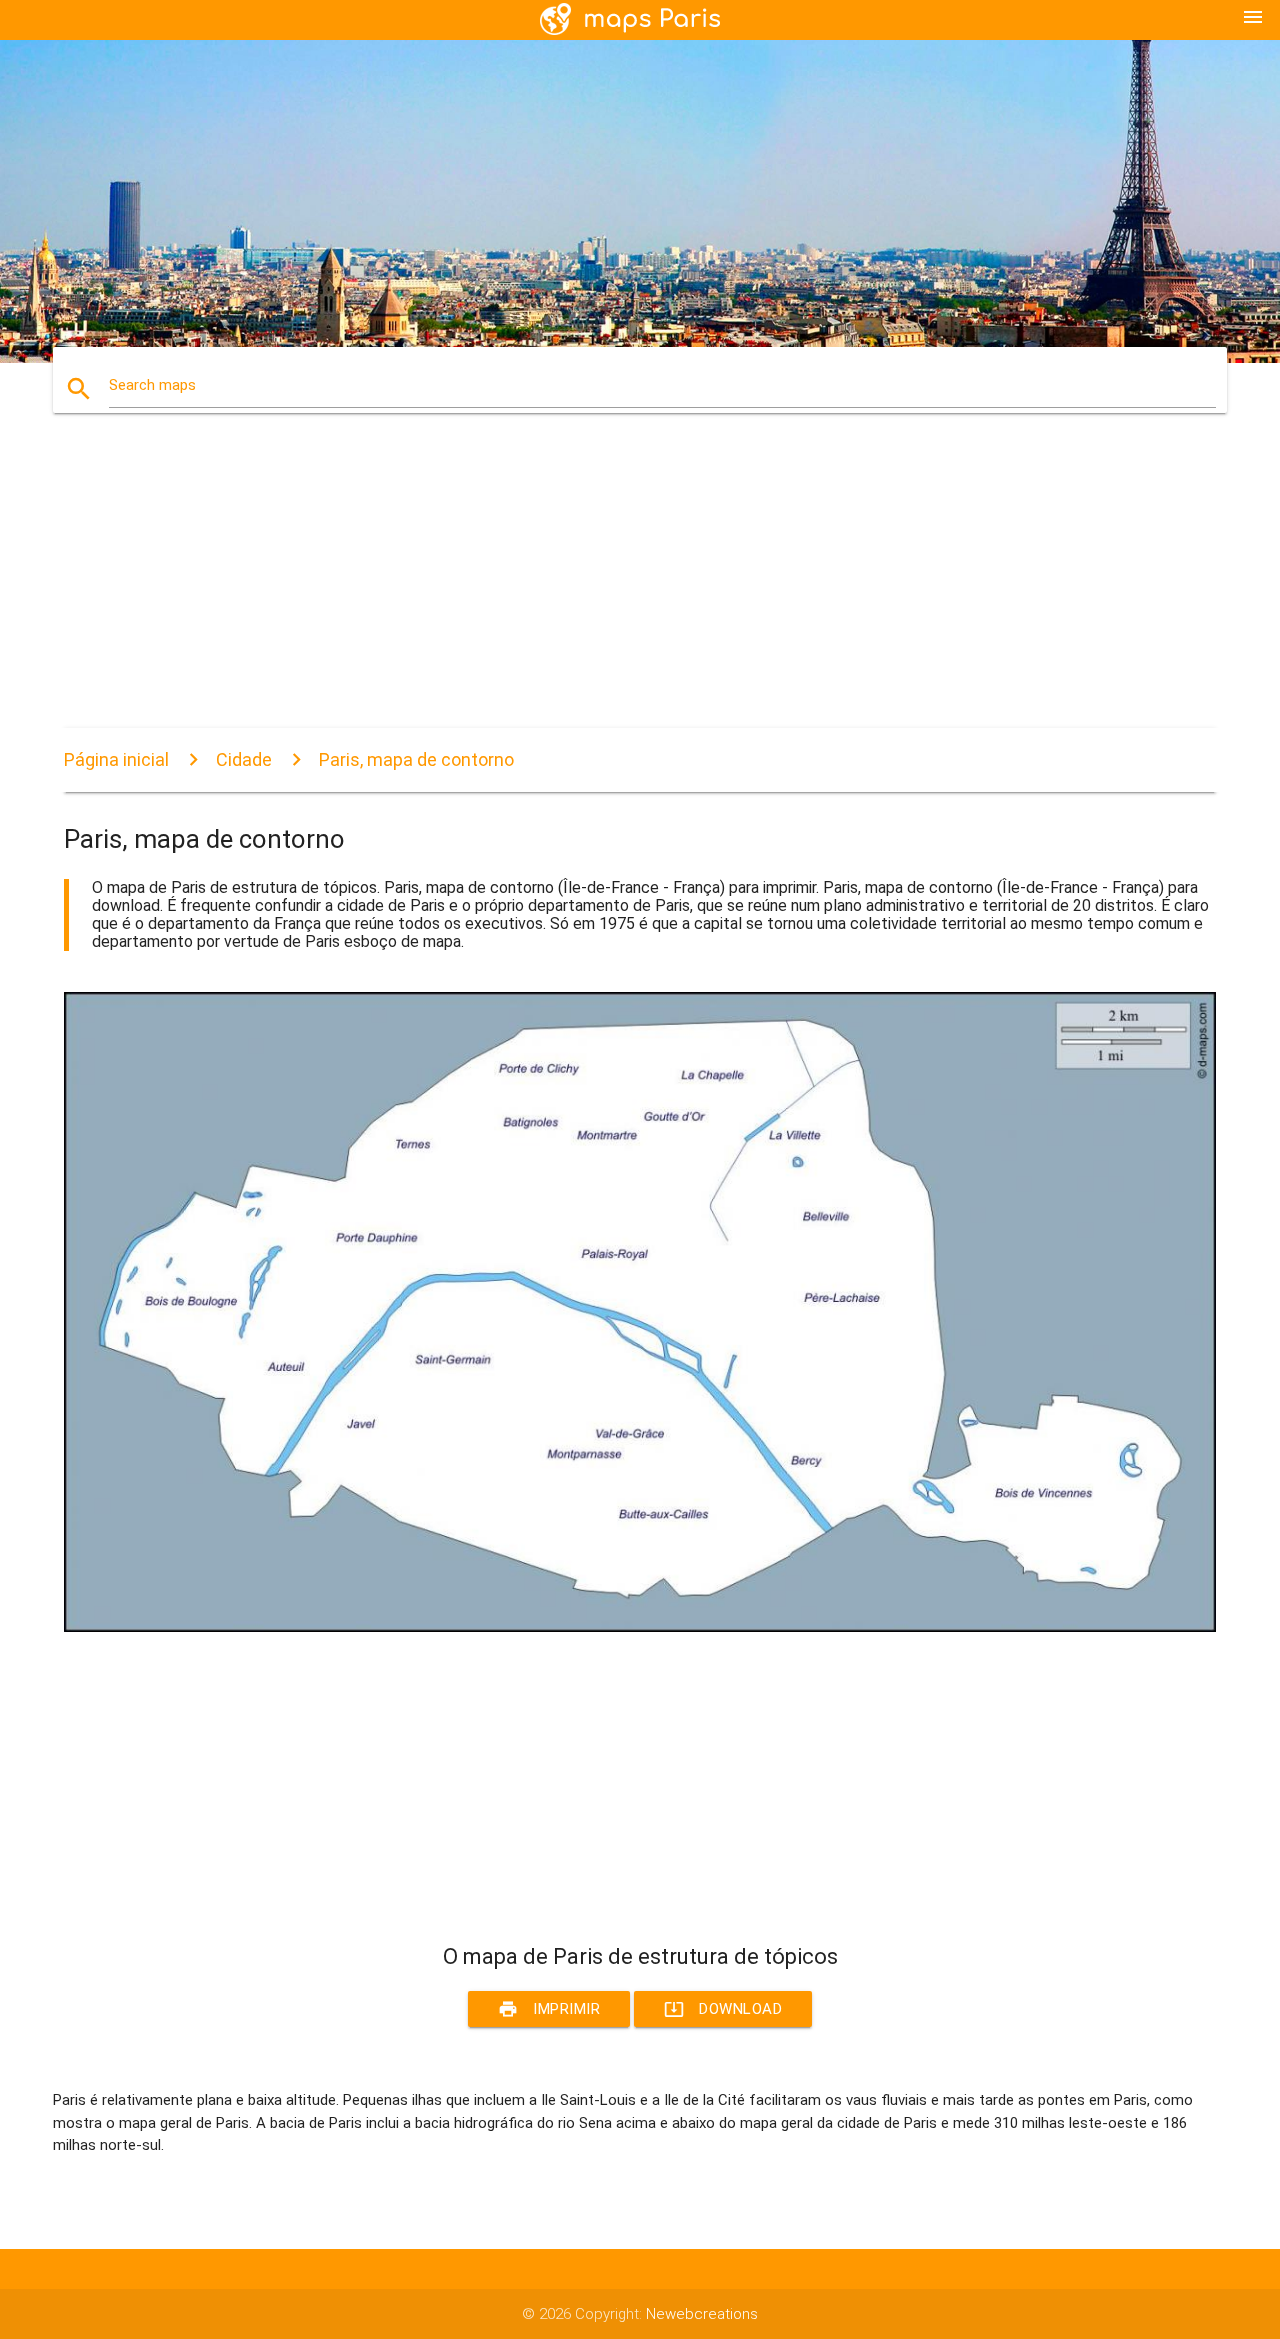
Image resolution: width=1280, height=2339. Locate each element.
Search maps (152, 385)
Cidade (244, 759)
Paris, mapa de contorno (416, 759)
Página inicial (116, 759)
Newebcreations (702, 2314)
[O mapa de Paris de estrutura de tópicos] (640, 1627)
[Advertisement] (640, 588)
